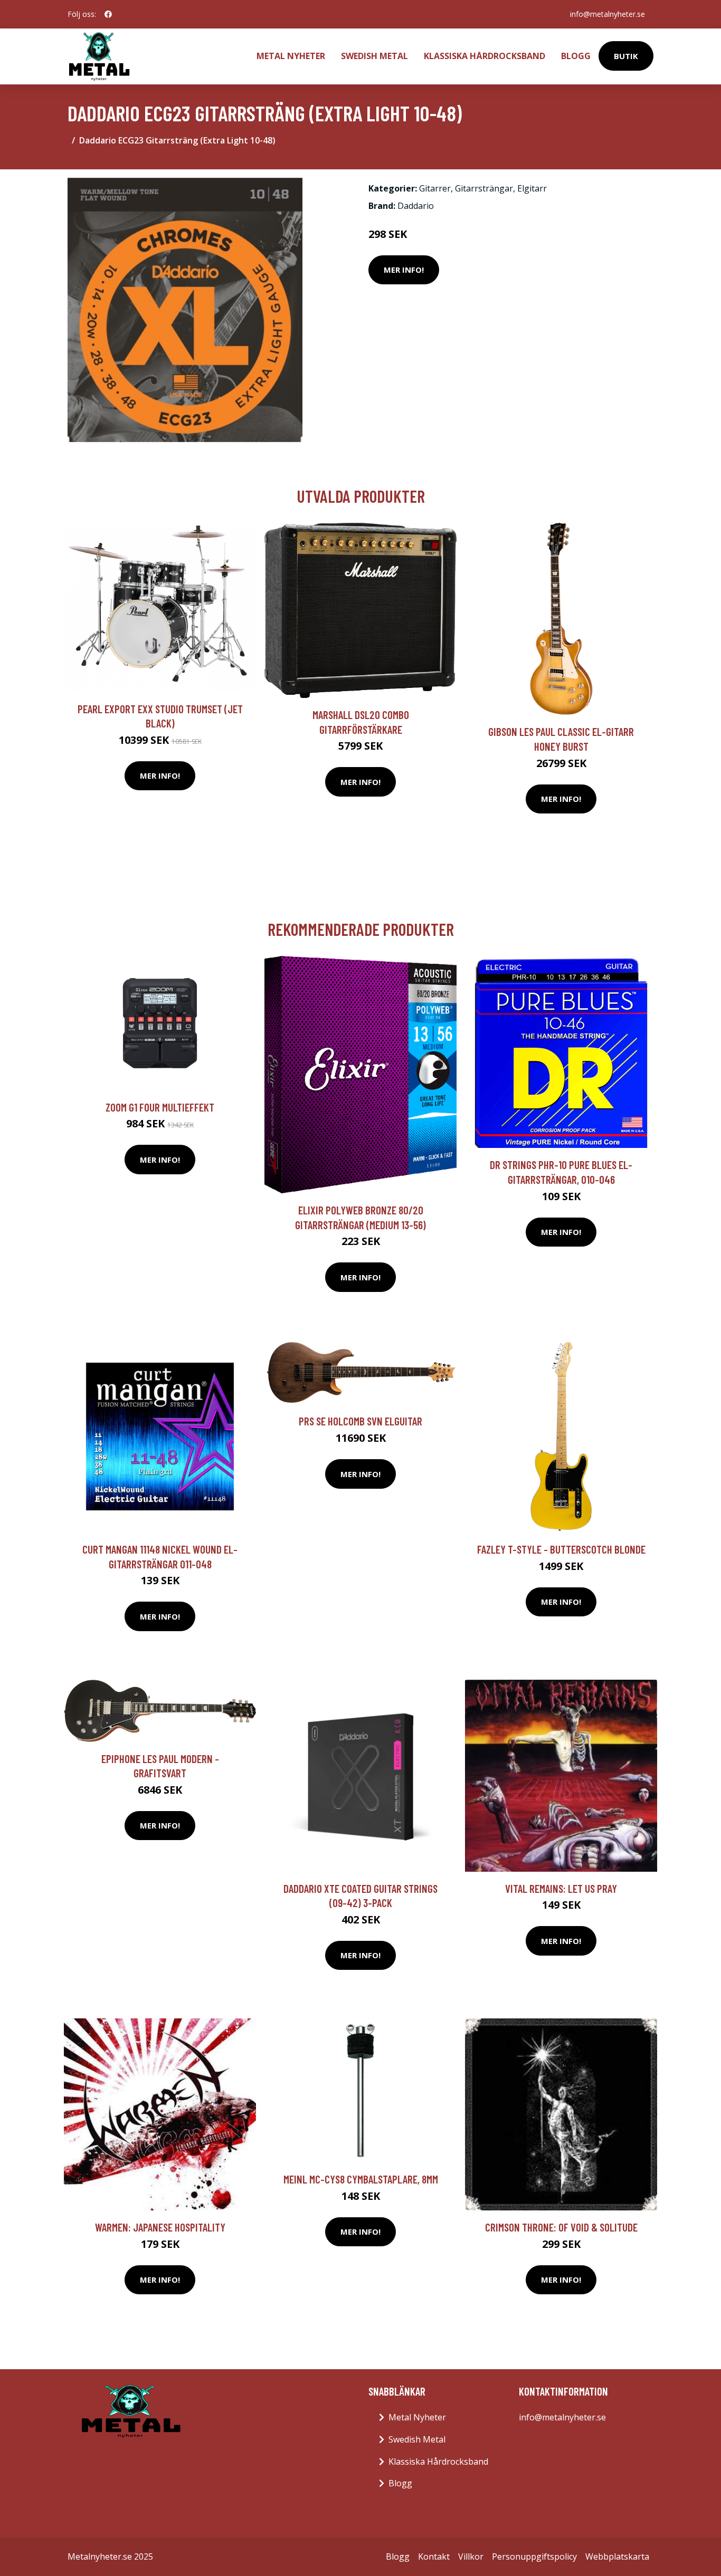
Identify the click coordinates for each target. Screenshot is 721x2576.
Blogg (576, 56)
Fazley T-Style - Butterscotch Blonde (561, 1549)
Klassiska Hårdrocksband (485, 56)
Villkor (471, 2556)
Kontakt (434, 2556)
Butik (626, 56)
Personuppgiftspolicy (534, 2556)
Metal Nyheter (291, 56)
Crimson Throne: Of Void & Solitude (561, 2227)
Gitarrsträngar (484, 188)
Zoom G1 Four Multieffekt (160, 1107)
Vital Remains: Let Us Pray (561, 1888)
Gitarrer (435, 188)
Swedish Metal (374, 56)
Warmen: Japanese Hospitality (160, 2227)
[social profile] (108, 14)
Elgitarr (532, 188)
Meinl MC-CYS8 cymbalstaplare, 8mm (361, 2179)
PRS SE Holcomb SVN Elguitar (360, 1421)
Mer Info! (404, 270)
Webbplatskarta (617, 2556)
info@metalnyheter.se (608, 14)
